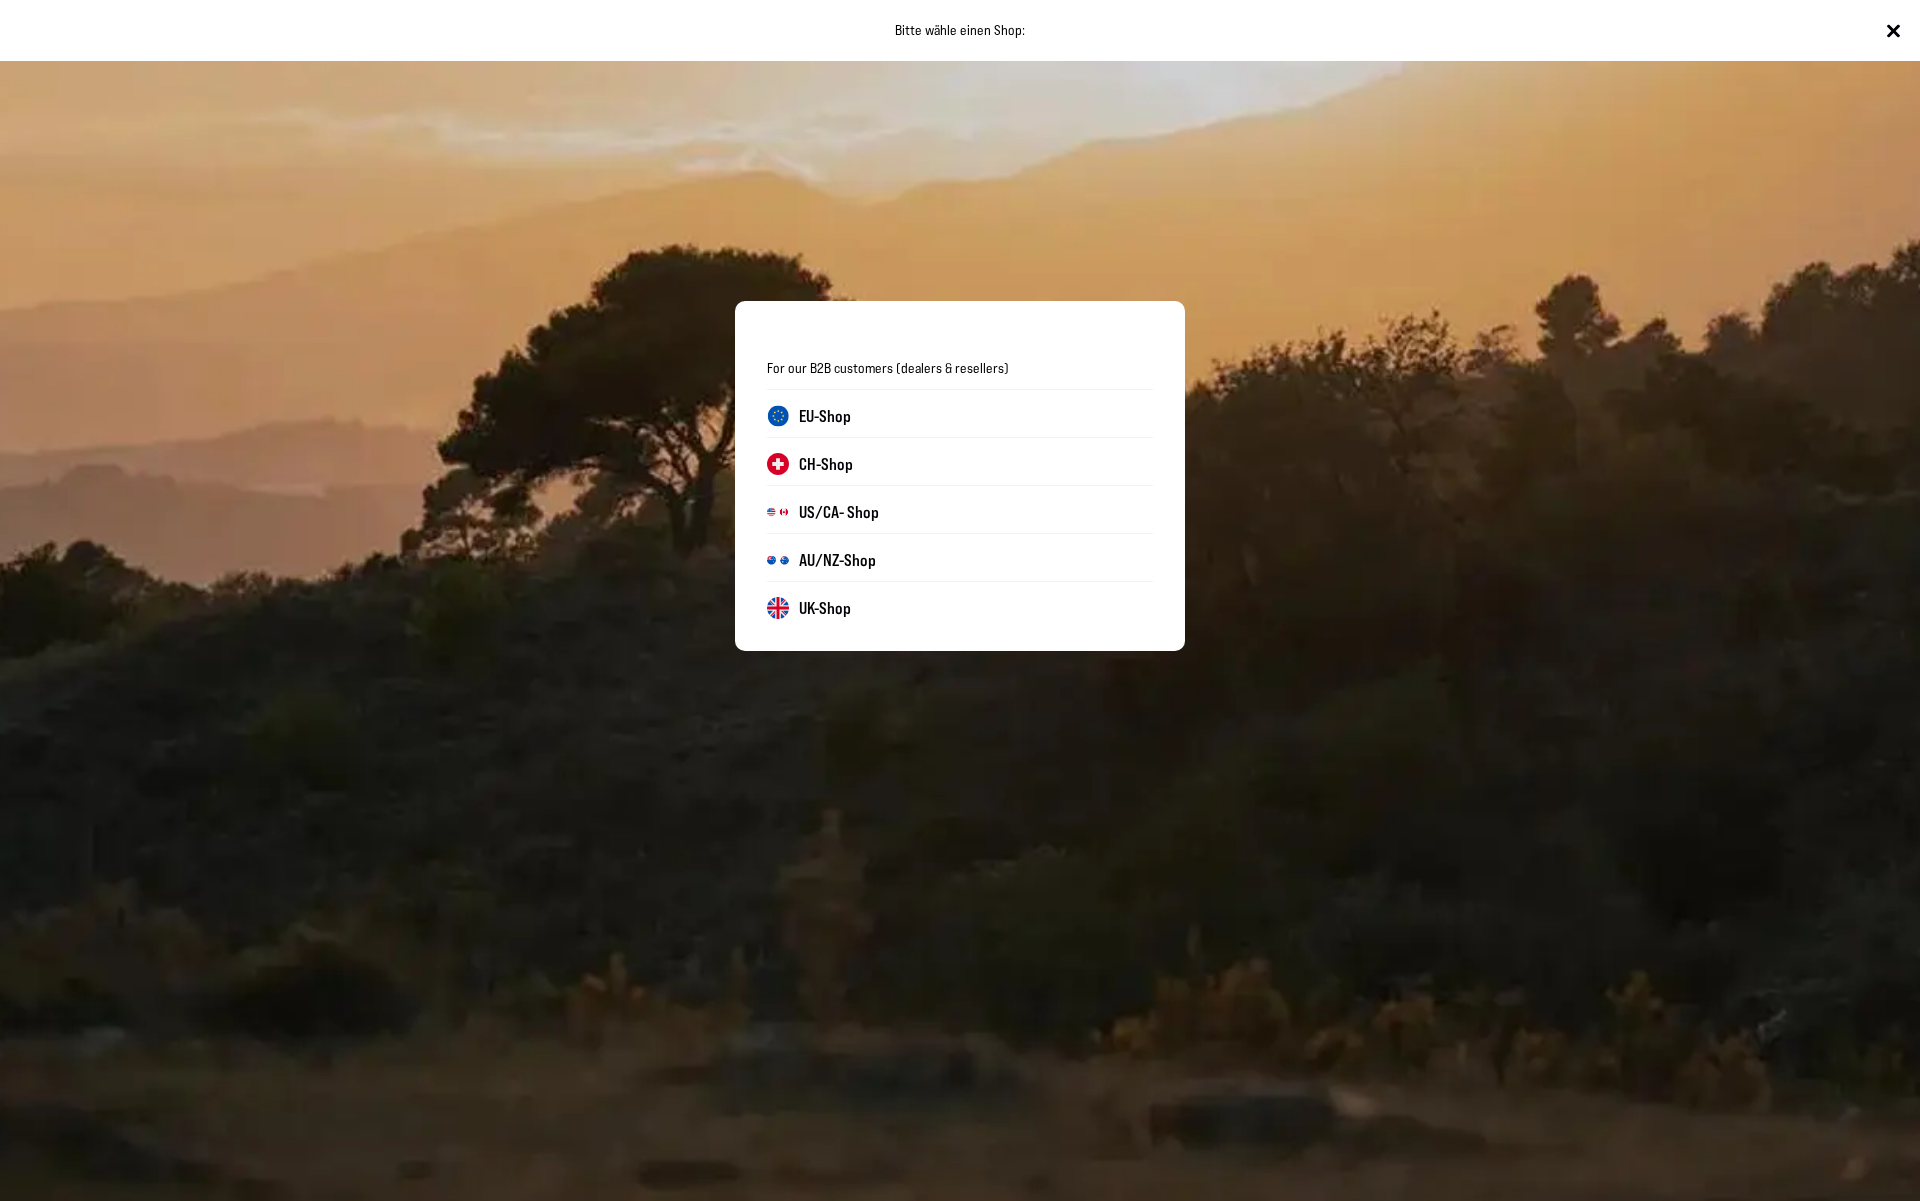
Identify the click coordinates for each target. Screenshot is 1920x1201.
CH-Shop (826, 464)
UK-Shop (825, 608)
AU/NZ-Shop (837, 560)
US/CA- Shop (839, 512)
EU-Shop (825, 416)
